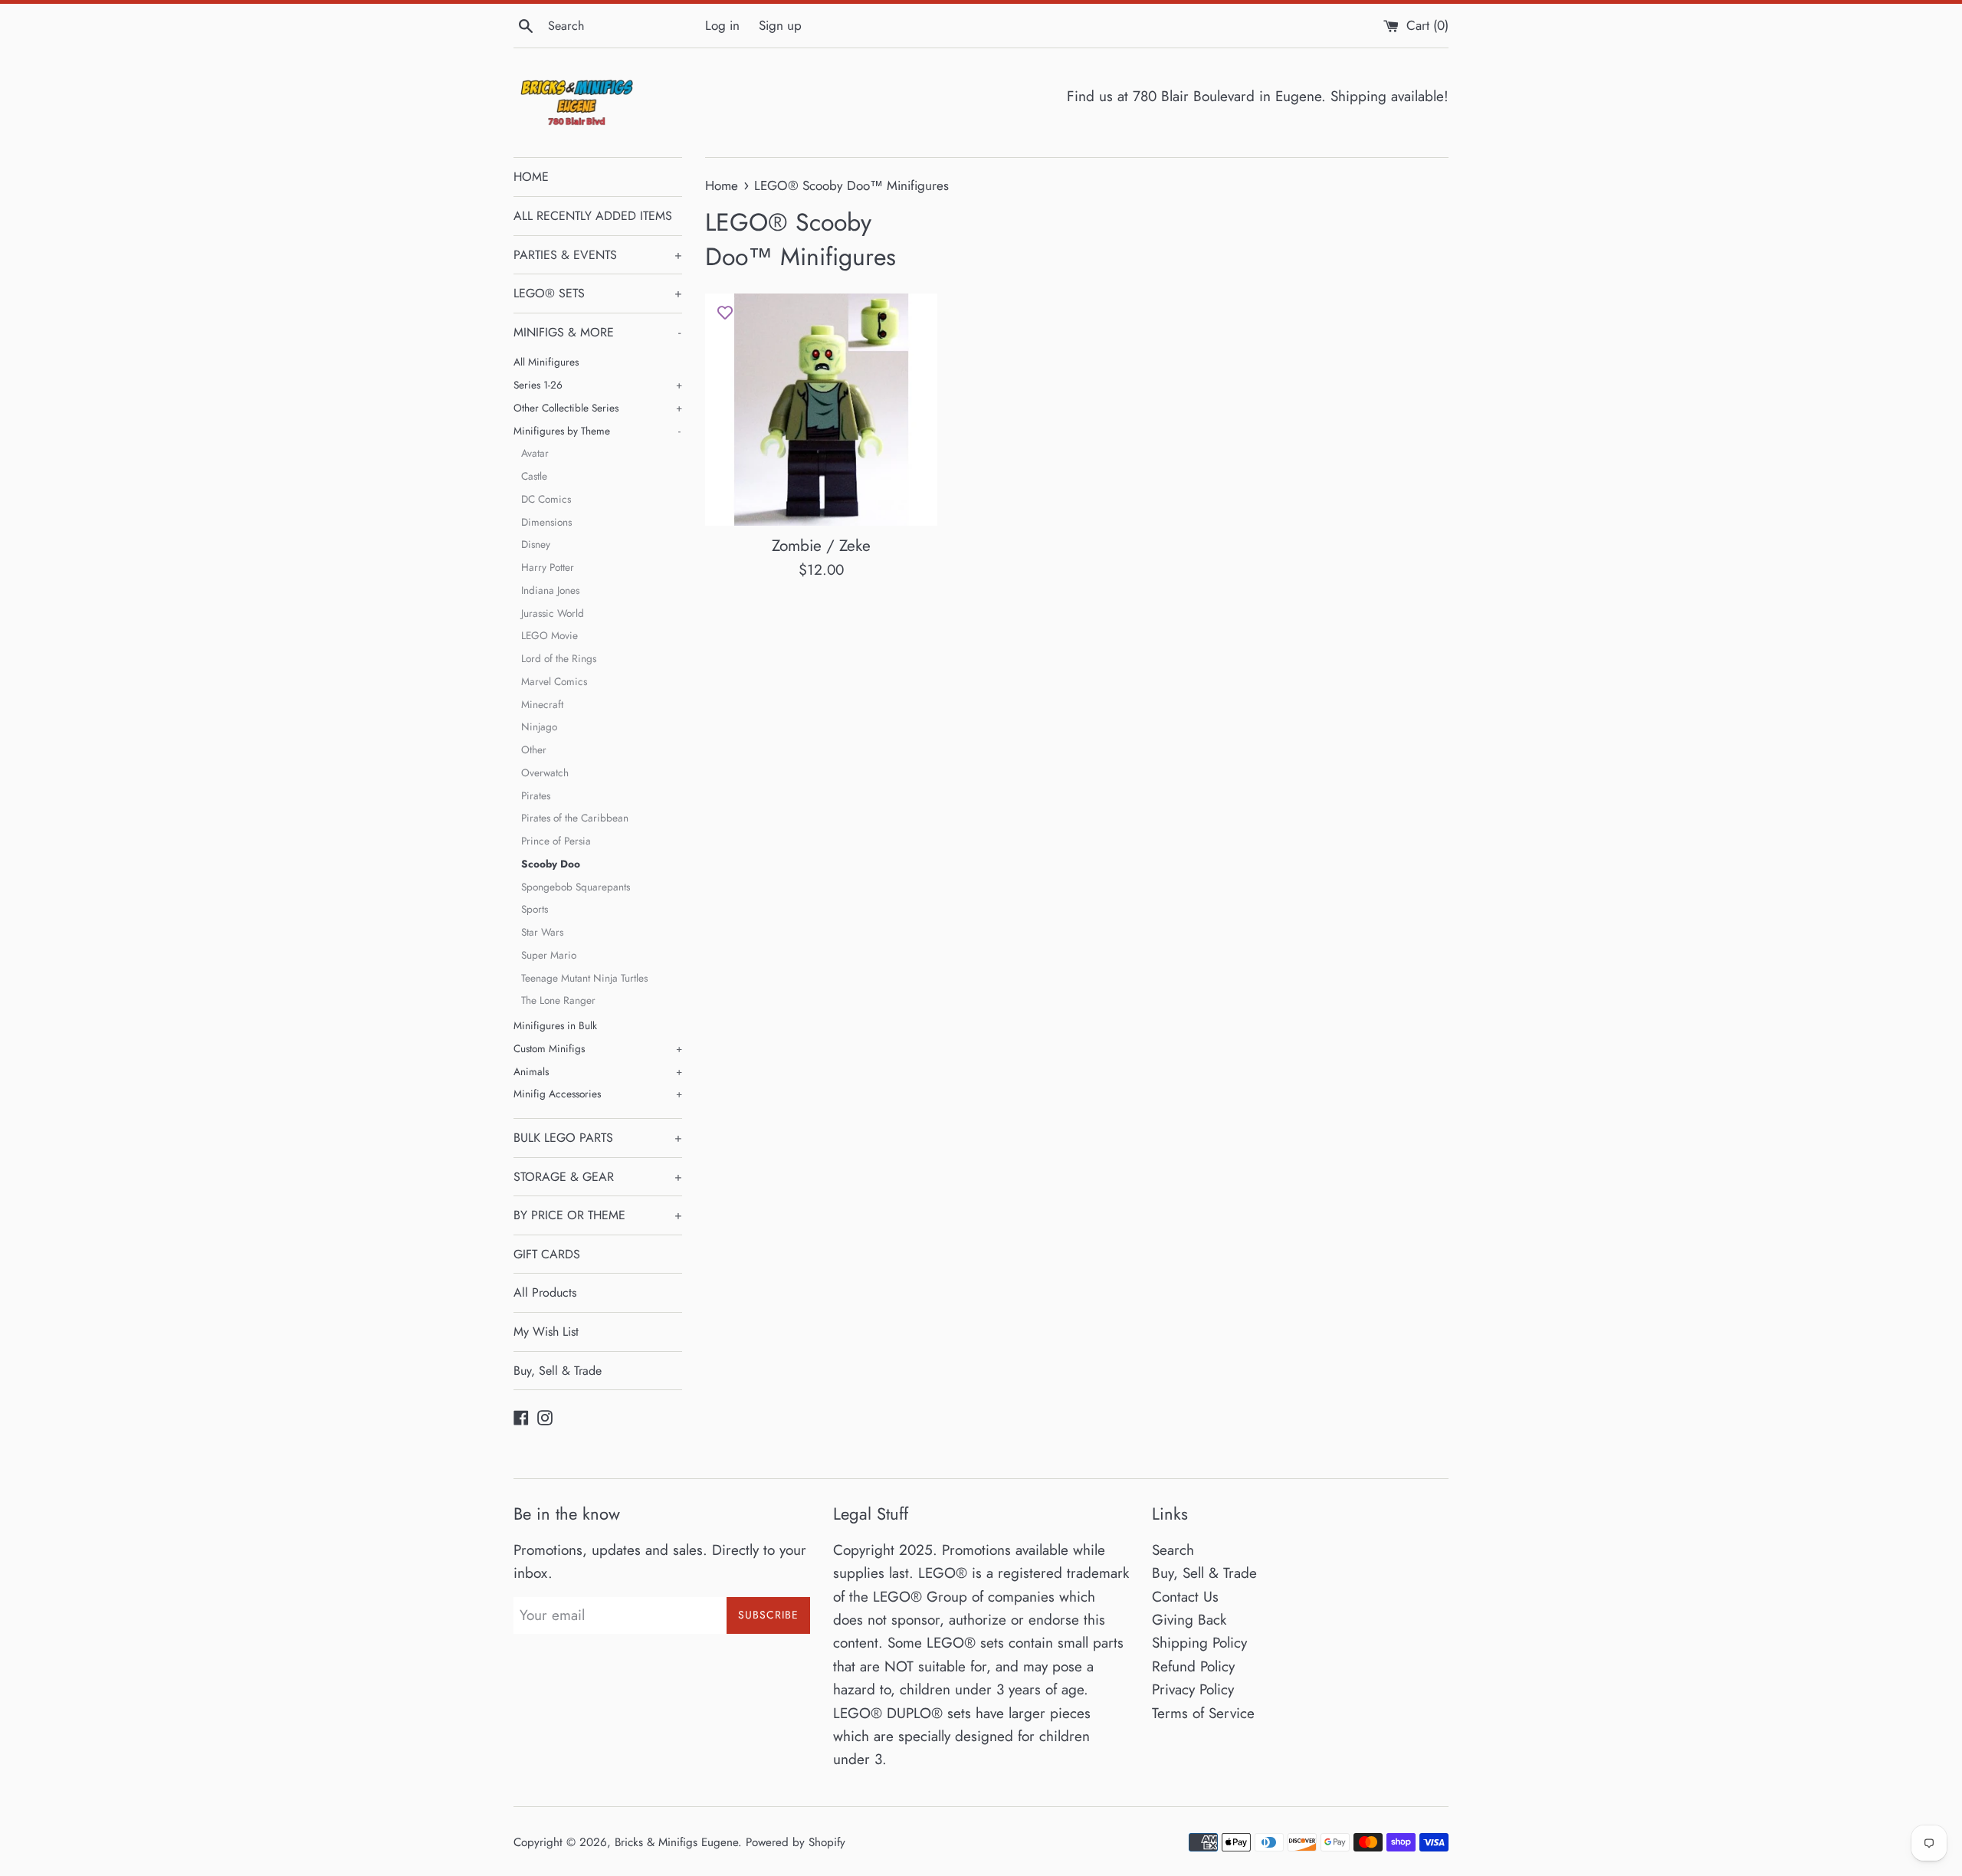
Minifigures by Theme (597, 431)
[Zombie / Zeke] (821, 410)
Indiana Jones (550, 590)
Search (1173, 1550)
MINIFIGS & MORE (597, 332)
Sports (535, 909)
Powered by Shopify (796, 1842)
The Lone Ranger (558, 1000)
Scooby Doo (551, 864)
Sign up (780, 25)
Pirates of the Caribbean (575, 818)
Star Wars (542, 932)
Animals (598, 1071)
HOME (531, 177)
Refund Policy (1193, 1666)
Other (534, 749)
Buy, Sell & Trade (558, 1371)
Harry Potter (548, 567)
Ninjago (539, 726)
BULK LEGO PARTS (598, 1138)
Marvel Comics (554, 681)
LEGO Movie (550, 635)
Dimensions (546, 522)
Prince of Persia (556, 841)
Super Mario (549, 955)
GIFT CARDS (547, 1254)
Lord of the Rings (559, 658)
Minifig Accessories (598, 1094)
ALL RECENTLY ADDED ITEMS (593, 216)
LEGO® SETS (598, 293)
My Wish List (546, 1332)
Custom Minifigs (598, 1048)
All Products (545, 1292)
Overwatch (545, 772)
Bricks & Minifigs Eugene (676, 1842)
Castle (534, 476)
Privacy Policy (1193, 1689)
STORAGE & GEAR (598, 1177)
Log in (722, 25)
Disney (536, 544)
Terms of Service (1203, 1713)
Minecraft (542, 704)
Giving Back (1189, 1620)
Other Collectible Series (598, 408)
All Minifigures (546, 362)
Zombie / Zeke (821, 546)
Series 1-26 (598, 385)
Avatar (535, 453)
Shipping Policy (1199, 1643)
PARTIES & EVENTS (598, 255)
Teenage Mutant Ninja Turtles (584, 978)
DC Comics (546, 499)
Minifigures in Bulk (555, 1025)
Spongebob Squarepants (576, 887)
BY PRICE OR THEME (598, 1215)
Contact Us (1185, 1597)
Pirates (536, 795)
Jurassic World (553, 613)
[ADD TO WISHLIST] (725, 313)
